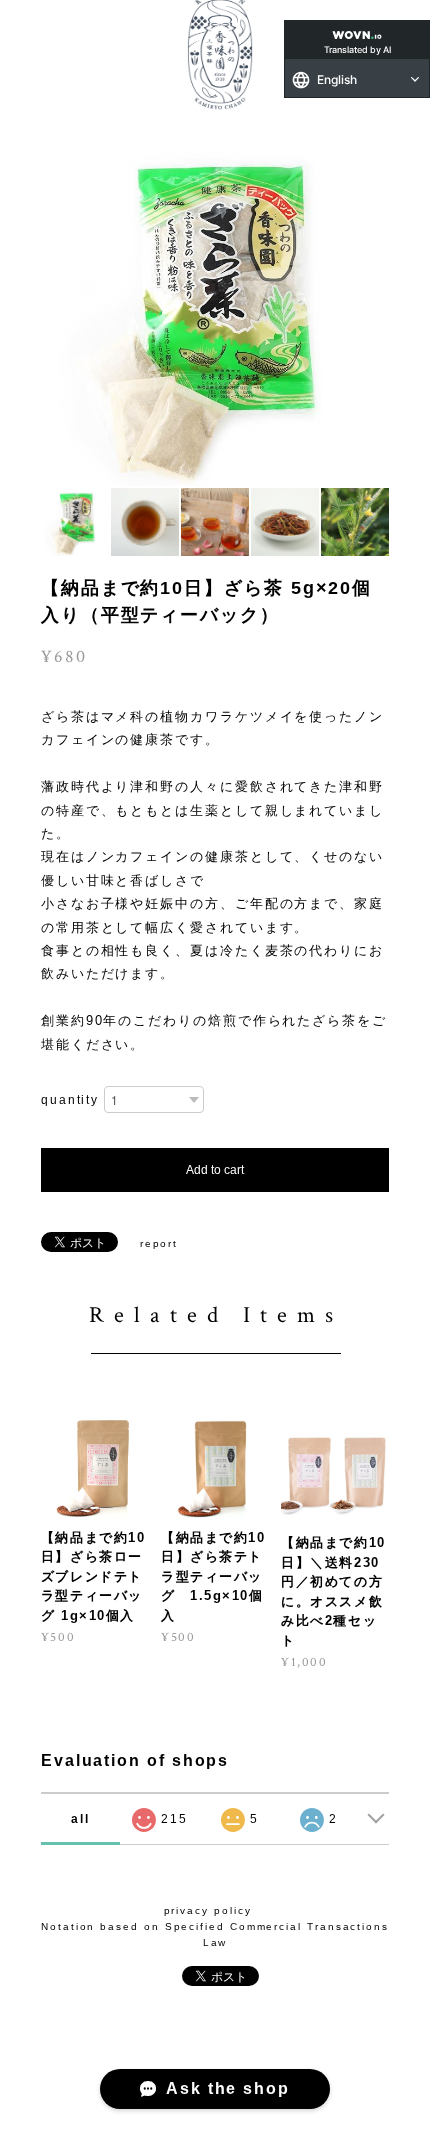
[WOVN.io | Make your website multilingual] (357, 31)
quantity (70, 1100)
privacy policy (208, 1910)
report (159, 1243)
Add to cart (215, 1170)
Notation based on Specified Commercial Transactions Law (215, 1934)
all (80, 1819)
